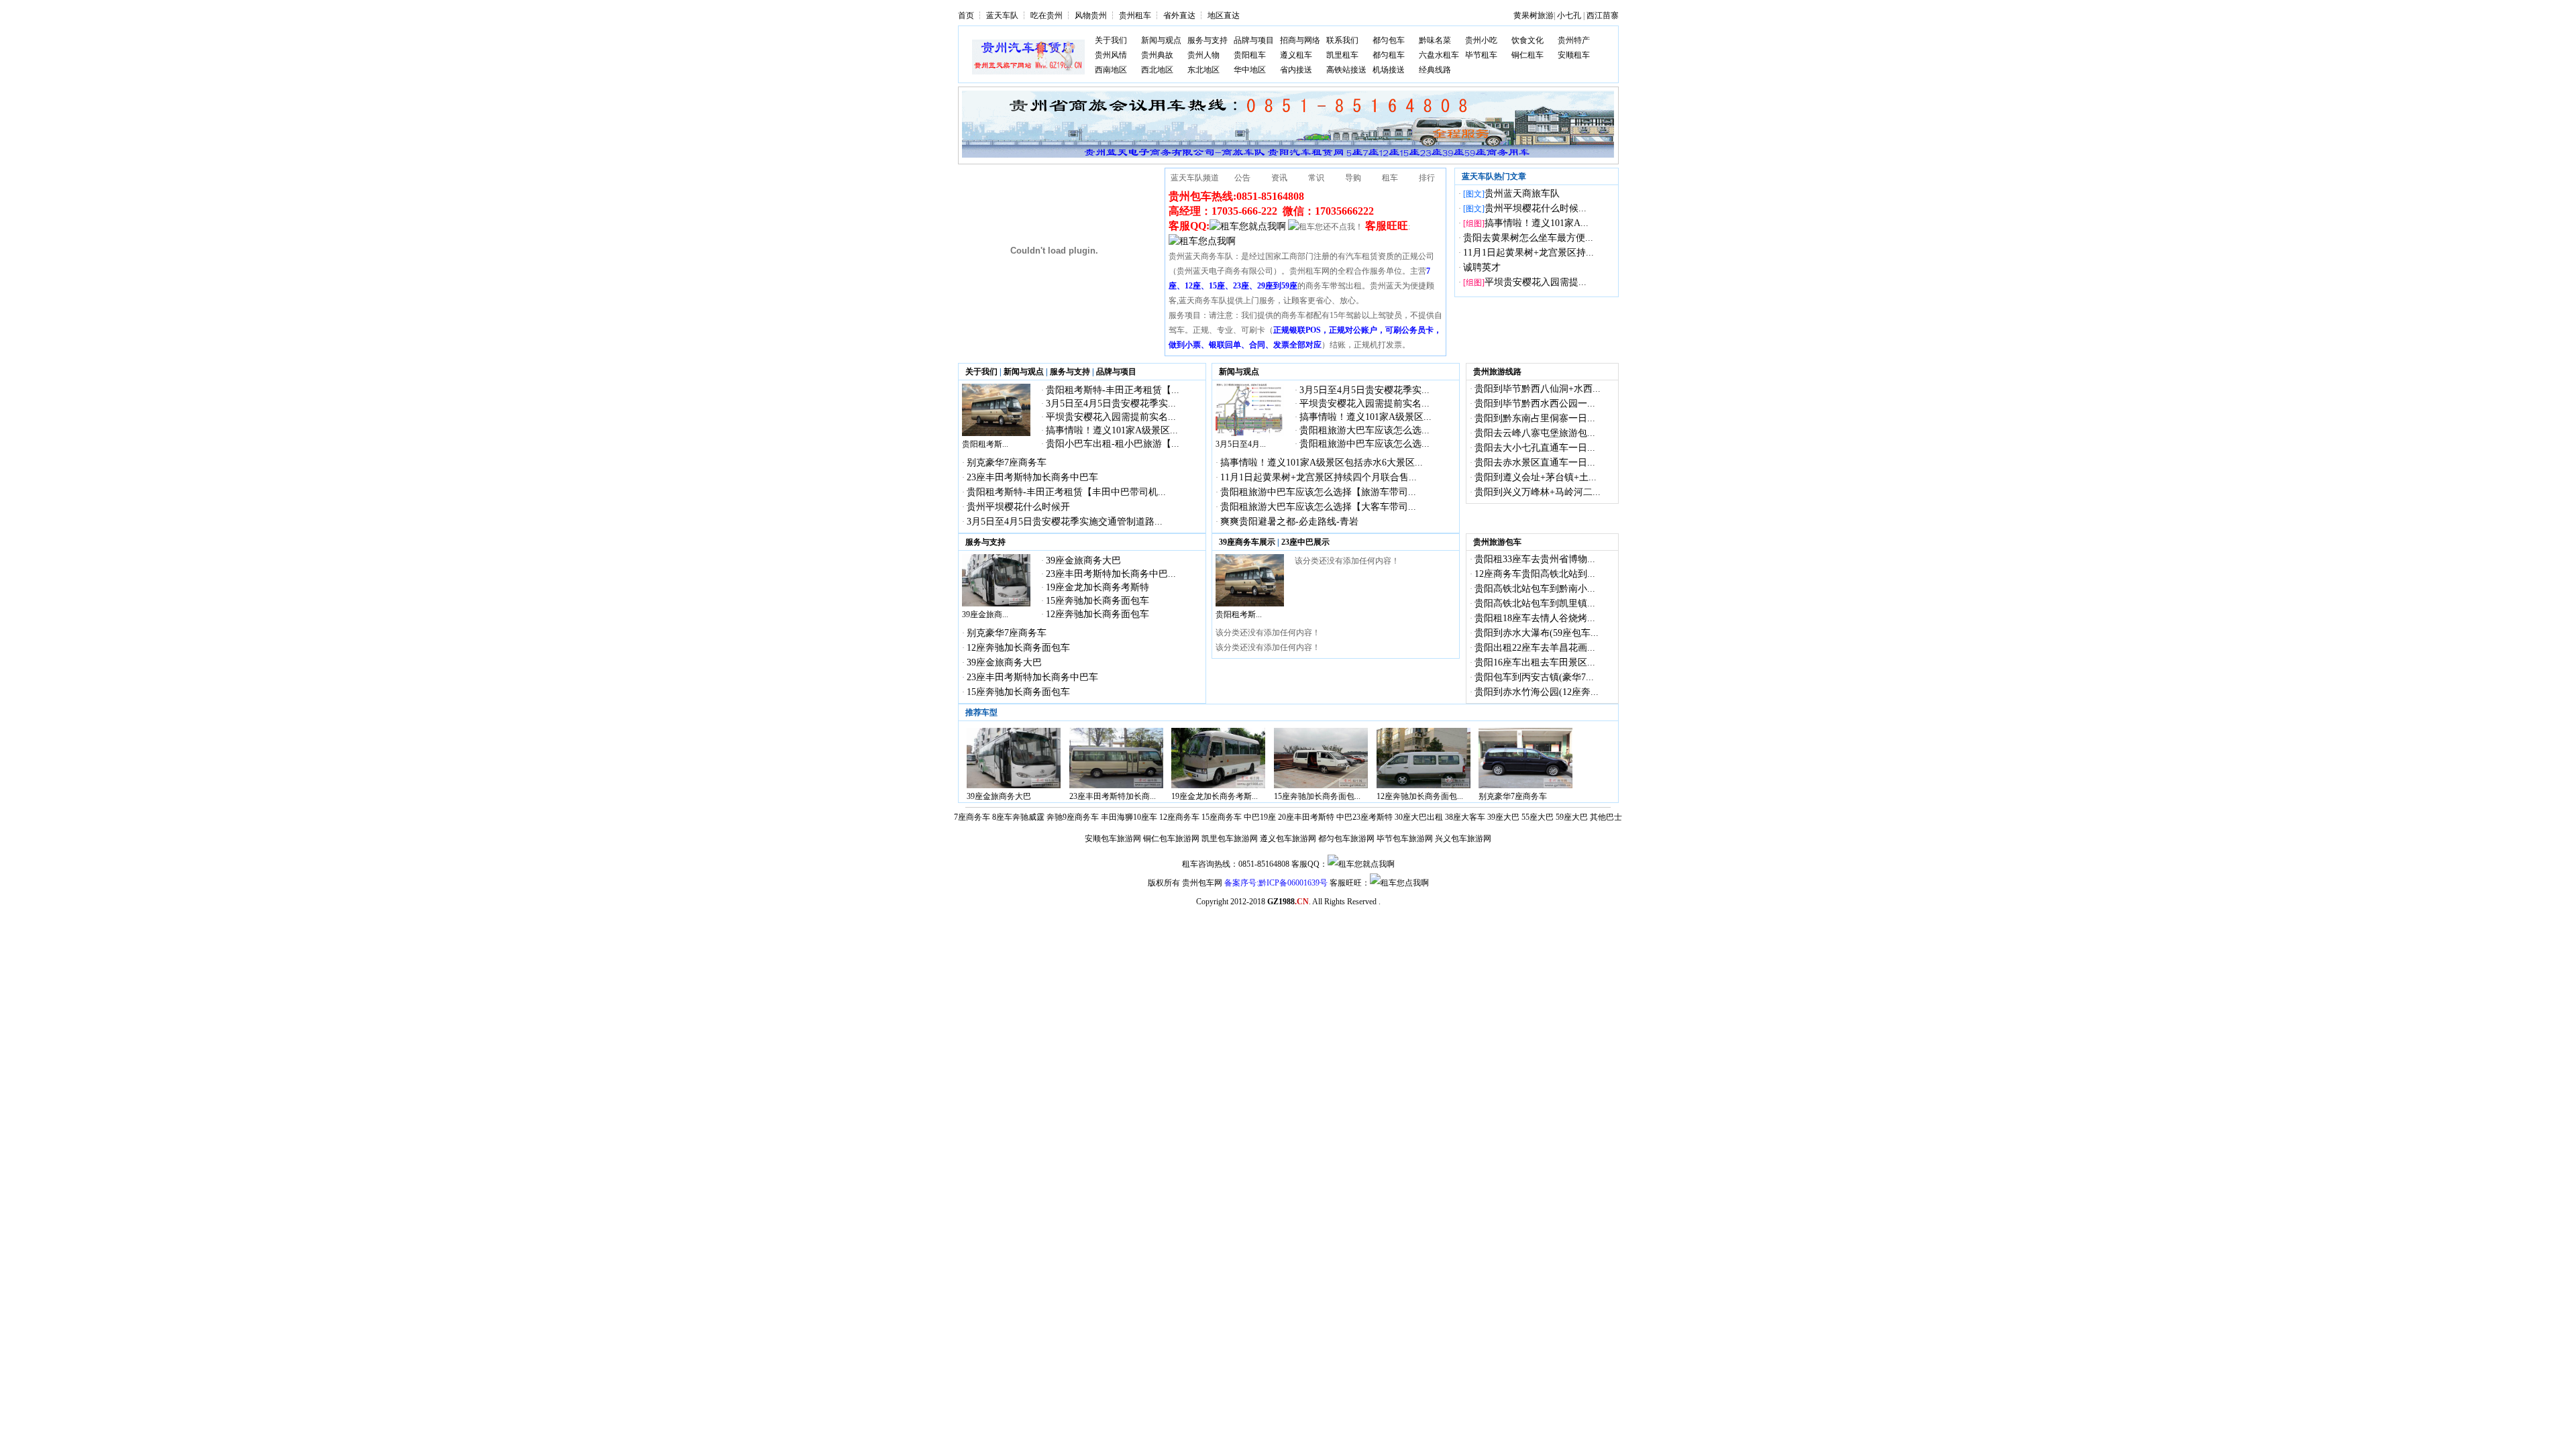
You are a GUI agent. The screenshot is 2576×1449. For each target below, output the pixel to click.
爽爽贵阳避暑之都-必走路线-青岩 (1289, 522)
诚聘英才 (1482, 267)
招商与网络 (1300, 40)
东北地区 (1203, 70)
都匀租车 (1389, 55)
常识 (1316, 178)
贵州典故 (1157, 55)
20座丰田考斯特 (1306, 817)
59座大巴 (1572, 817)
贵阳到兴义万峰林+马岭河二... (1538, 492)
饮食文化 (1527, 40)
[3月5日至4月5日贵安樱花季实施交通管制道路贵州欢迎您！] (1250, 433)
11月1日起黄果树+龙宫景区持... (1528, 253)
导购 (1353, 178)
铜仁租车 (1527, 55)
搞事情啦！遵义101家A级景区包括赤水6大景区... (1322, 463)
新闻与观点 (1161, 40)
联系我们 (1342, 40)
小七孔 (1569, 15)
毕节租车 (1481, 55)
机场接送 (1389, 70)
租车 (1390, 178)
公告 (1242, 178)
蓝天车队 (1002, 15)
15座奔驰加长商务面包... (1317, 796)
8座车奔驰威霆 (1018, 817)
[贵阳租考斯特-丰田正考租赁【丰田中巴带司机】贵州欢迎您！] (996, 433)
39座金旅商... (985, 614)
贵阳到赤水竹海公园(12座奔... (1537, 692)
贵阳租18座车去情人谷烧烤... (1535, 618)
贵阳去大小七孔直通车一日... (1535, 448)
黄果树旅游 (1534, 15)
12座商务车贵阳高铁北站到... (1535, 574)
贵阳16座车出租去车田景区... (1535, 662)
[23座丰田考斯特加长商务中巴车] (1116, 786)
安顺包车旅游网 (1113, 839)
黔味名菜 (1435, 40)
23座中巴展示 (1305, 542)
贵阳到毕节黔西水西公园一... (1535, 404)
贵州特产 (1574, 40)
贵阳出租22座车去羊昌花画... (1535, 648)
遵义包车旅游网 (1288, 839)
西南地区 (1111, 70)
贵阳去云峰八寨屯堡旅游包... (1535, 433)
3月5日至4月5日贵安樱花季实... (1111, 404)
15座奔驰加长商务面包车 (1097, 601)
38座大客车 (1465, 817)
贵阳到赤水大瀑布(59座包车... (1537, 633)
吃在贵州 (1046, 15)
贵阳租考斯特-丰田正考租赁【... (1113, 390)
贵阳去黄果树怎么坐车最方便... (1528, 238)
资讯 (1279, 178)
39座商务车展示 (1247, 542)
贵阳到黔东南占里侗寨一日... (1535, 418)
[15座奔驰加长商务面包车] (1321, 786)
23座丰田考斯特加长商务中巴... (1111, 574)
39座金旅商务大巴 (1083, 560)
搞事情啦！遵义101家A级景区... (1112, 430)
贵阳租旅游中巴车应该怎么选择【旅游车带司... (1318, 492)
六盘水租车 (1439, 55)
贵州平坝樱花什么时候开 (1018, 507)
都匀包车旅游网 (1346, 839)
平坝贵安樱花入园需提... (1536, 282)
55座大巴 (1538, 817)
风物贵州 (1091, 15)
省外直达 (1179, 15)
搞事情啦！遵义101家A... (1537, 223)
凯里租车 (1342, 55)
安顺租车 (1574, 55)
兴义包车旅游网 (1463, 839)
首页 (966, 15)
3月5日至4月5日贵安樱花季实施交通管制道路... (1065, 522)
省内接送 (1296, 70)
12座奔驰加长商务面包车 (1097, 614)
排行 (1427, 178)
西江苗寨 (1603, 15)
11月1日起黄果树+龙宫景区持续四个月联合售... (1319, 477)
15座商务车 (1222, 817)
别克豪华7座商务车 (1007, 463)
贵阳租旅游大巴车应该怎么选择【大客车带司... (1318, 507)
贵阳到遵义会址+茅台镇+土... (1536, 477)
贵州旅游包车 (1497, 542)
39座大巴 (1503, 817)
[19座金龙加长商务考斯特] (1218, 786)
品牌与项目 (1254, 40)
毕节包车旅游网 (1405, 839)
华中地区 (1250, 70)
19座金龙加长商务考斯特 (1097, 587)
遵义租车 (1296, 55)
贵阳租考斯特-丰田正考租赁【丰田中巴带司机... (1066, 492)
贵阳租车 (1250, 55)
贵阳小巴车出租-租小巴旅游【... (1113, 444)
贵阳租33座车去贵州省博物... (1535, 559)
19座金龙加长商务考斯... (1215, 796)
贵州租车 (1135, 15)
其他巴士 (1606, 817)
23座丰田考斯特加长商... (1113, 796)
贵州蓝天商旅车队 (1522, 194)
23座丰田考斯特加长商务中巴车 (1032, 477)
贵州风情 (1111, 55)
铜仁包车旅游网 (1171, 839)
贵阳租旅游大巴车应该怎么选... (1364, 430)
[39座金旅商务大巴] (996, 604)
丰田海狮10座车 (1129, 817)
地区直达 (1224, 15)
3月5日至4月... (1241, 444)
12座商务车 (1179, 817)
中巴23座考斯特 (1364, 817)
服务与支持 (1207, 40)
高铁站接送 (1346, 70)
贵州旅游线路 (1497, 372)
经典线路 (1435, 70)
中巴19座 (1260, 817)
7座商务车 (972, 817)
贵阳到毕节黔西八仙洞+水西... (1538, 389)
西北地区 (1157, 70)
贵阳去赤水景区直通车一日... (1535, 463)
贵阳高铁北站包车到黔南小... (1535, 589)
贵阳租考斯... (985, 444)
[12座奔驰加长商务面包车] (1424, 786)
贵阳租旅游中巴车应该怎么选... (1364, 444)
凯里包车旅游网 (1230, 839)
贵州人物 (1203, 55)
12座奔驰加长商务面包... (1420, 796)
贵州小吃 (1481, 40)
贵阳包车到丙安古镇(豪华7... (1534, 677)
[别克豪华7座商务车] (1525, 786)
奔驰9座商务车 (1073, 817)
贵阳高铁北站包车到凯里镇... (1535, 603)
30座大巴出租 (1419, 817)
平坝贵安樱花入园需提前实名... (1111, 417)
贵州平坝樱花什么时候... (1536, 208)
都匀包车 (1389, 40)
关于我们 (1111, 40)
